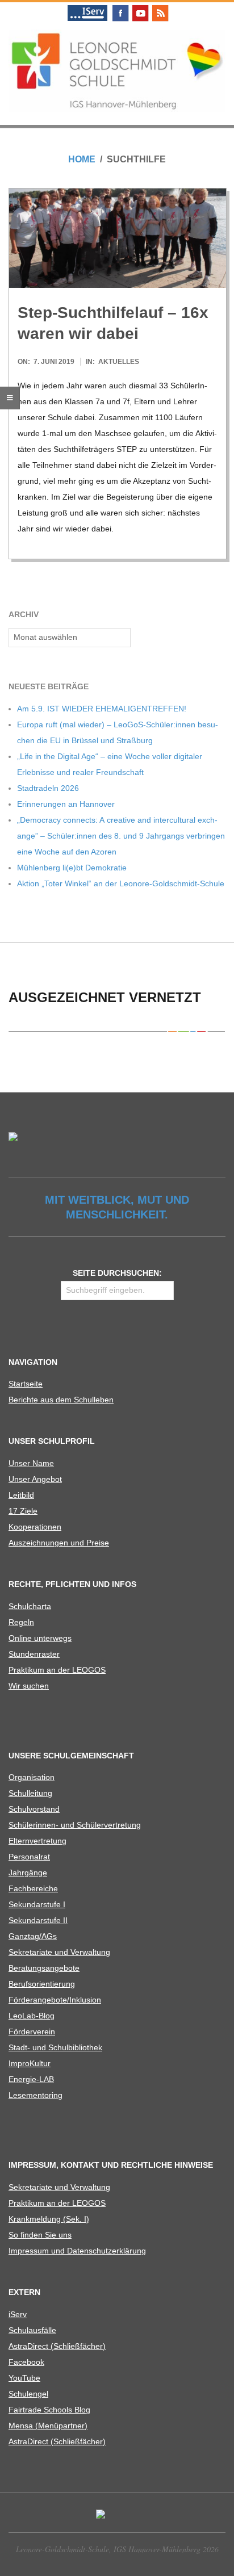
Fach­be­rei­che (33, 1888)
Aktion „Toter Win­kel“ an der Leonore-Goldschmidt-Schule (121, 883)
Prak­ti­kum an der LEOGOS (57, 1670)
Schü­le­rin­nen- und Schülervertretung (75, 1825)
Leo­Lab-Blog (32, 2016)
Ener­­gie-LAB (31, 2079)
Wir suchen (29, 1686)
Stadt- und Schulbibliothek (55, 2047)
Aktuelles (119, 362)
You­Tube (24, 2378)
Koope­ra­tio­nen (35, 1527)
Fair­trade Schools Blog (49, 2410)
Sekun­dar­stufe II (38, 1920)
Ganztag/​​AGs (33, 1936)
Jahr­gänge (28, 1873)
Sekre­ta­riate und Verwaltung (59, 1952)
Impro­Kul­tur (30, 2063)
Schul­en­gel (28, 2394)
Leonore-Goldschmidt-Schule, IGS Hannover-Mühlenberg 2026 (117, 2549)
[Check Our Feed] (160, 7)
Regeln (21, 1622)
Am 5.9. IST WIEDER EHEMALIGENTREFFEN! (102, 709)
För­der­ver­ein (32, 2032)
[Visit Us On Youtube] (140, 7)
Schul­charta (30, 1606)
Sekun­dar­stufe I (37, 1904)
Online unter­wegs (40, 1638)
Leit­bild (21, 1495)
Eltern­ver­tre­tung (37, 1841)
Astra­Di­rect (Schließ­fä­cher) (57, 2346)
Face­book (26, 2362)
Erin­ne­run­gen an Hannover (66, 804)
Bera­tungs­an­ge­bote (44, 1968)
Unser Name (31, 1463)
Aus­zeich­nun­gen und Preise (59, 1543)
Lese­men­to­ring (35, 2095)
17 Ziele (23, 1511)
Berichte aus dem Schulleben (61, 1400)
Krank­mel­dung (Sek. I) (49, 2219)
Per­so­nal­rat (29, 1857)
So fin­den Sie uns (40, 2235)
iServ (18, 2314)
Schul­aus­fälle (32, 2330)
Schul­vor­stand (34, 1809)
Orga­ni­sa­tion (32, 1777)
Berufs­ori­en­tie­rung (42, 1984)
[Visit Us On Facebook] (120, 7)
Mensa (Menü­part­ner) (48, 2426)
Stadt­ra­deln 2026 (48, 788)
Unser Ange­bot (35, 1479)
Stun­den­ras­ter (34, 1654)
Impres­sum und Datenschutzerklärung (77, 2251)
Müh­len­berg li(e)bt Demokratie (72, 868)
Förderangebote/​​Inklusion (55, 2000)
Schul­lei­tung (30, 1793)
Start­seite (26, 1384)
